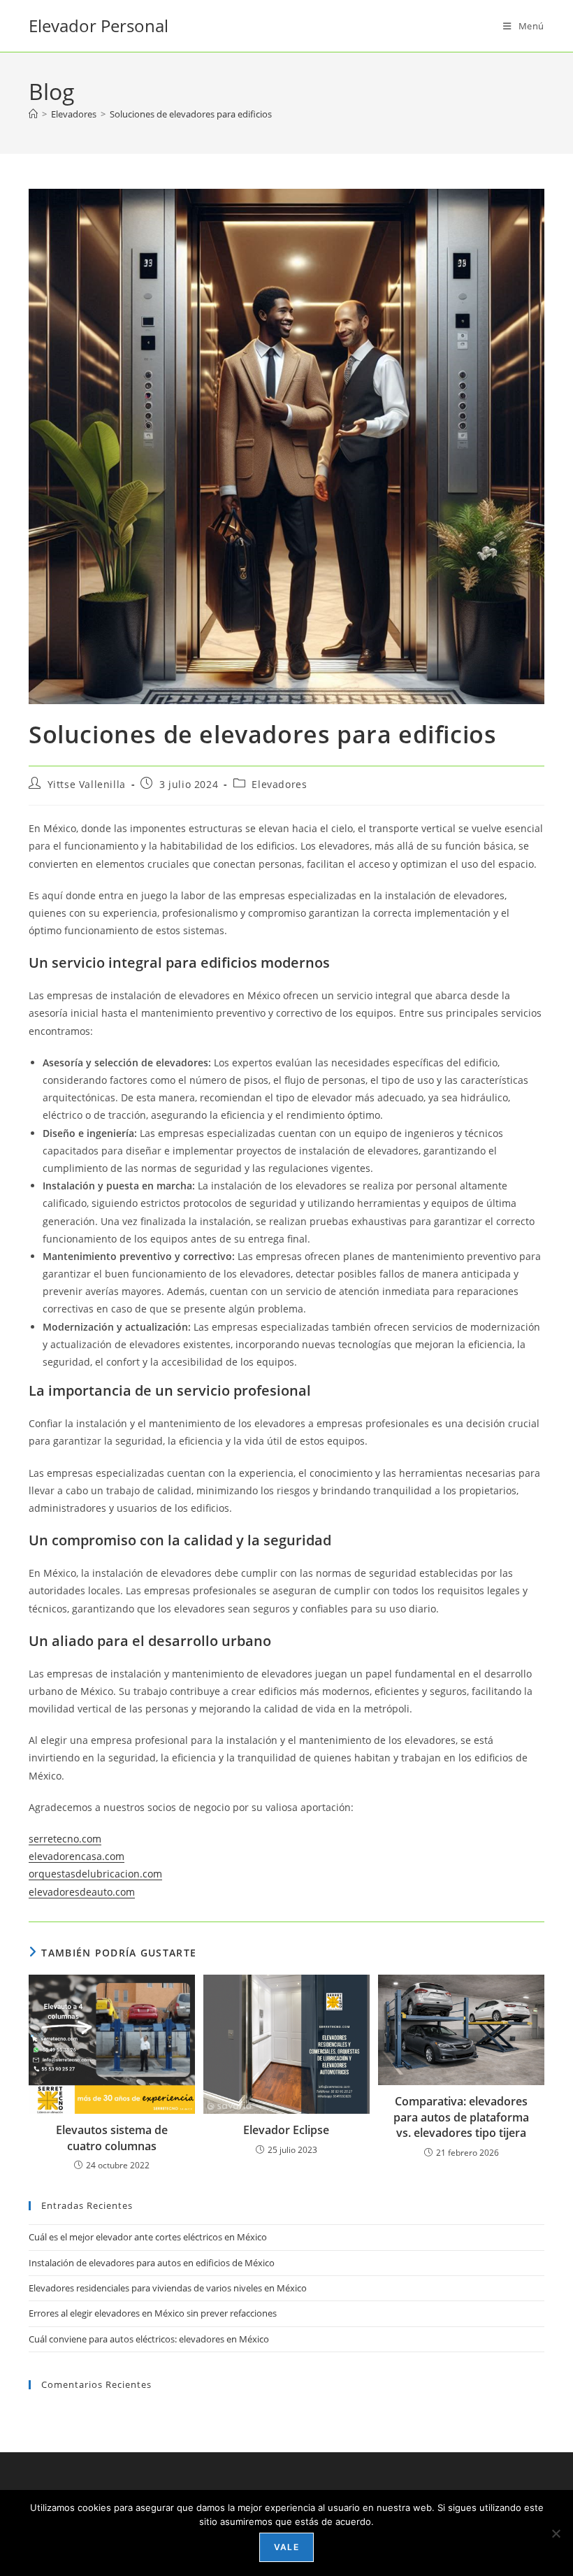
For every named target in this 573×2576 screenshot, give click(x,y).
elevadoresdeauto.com (82, 1892)
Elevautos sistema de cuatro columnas (112, 2138)
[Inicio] (33, 114)
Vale (286, 2547)
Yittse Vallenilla (87, 784)
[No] (556, 2533)
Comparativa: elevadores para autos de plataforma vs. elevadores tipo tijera (461, 2117)
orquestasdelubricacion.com (95, 1874)
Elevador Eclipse (286, 2130)
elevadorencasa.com (77, 1856)
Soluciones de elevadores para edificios (191, 114)
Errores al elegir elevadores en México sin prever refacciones (153, 2313)
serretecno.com (65, 1839)
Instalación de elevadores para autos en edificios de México (152, 2263)
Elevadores (279, 784)
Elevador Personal (99, 26)
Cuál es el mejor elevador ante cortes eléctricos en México (148, 2237)
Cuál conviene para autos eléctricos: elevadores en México (149, 2339)
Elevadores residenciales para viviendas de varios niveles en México (168, 2288)
